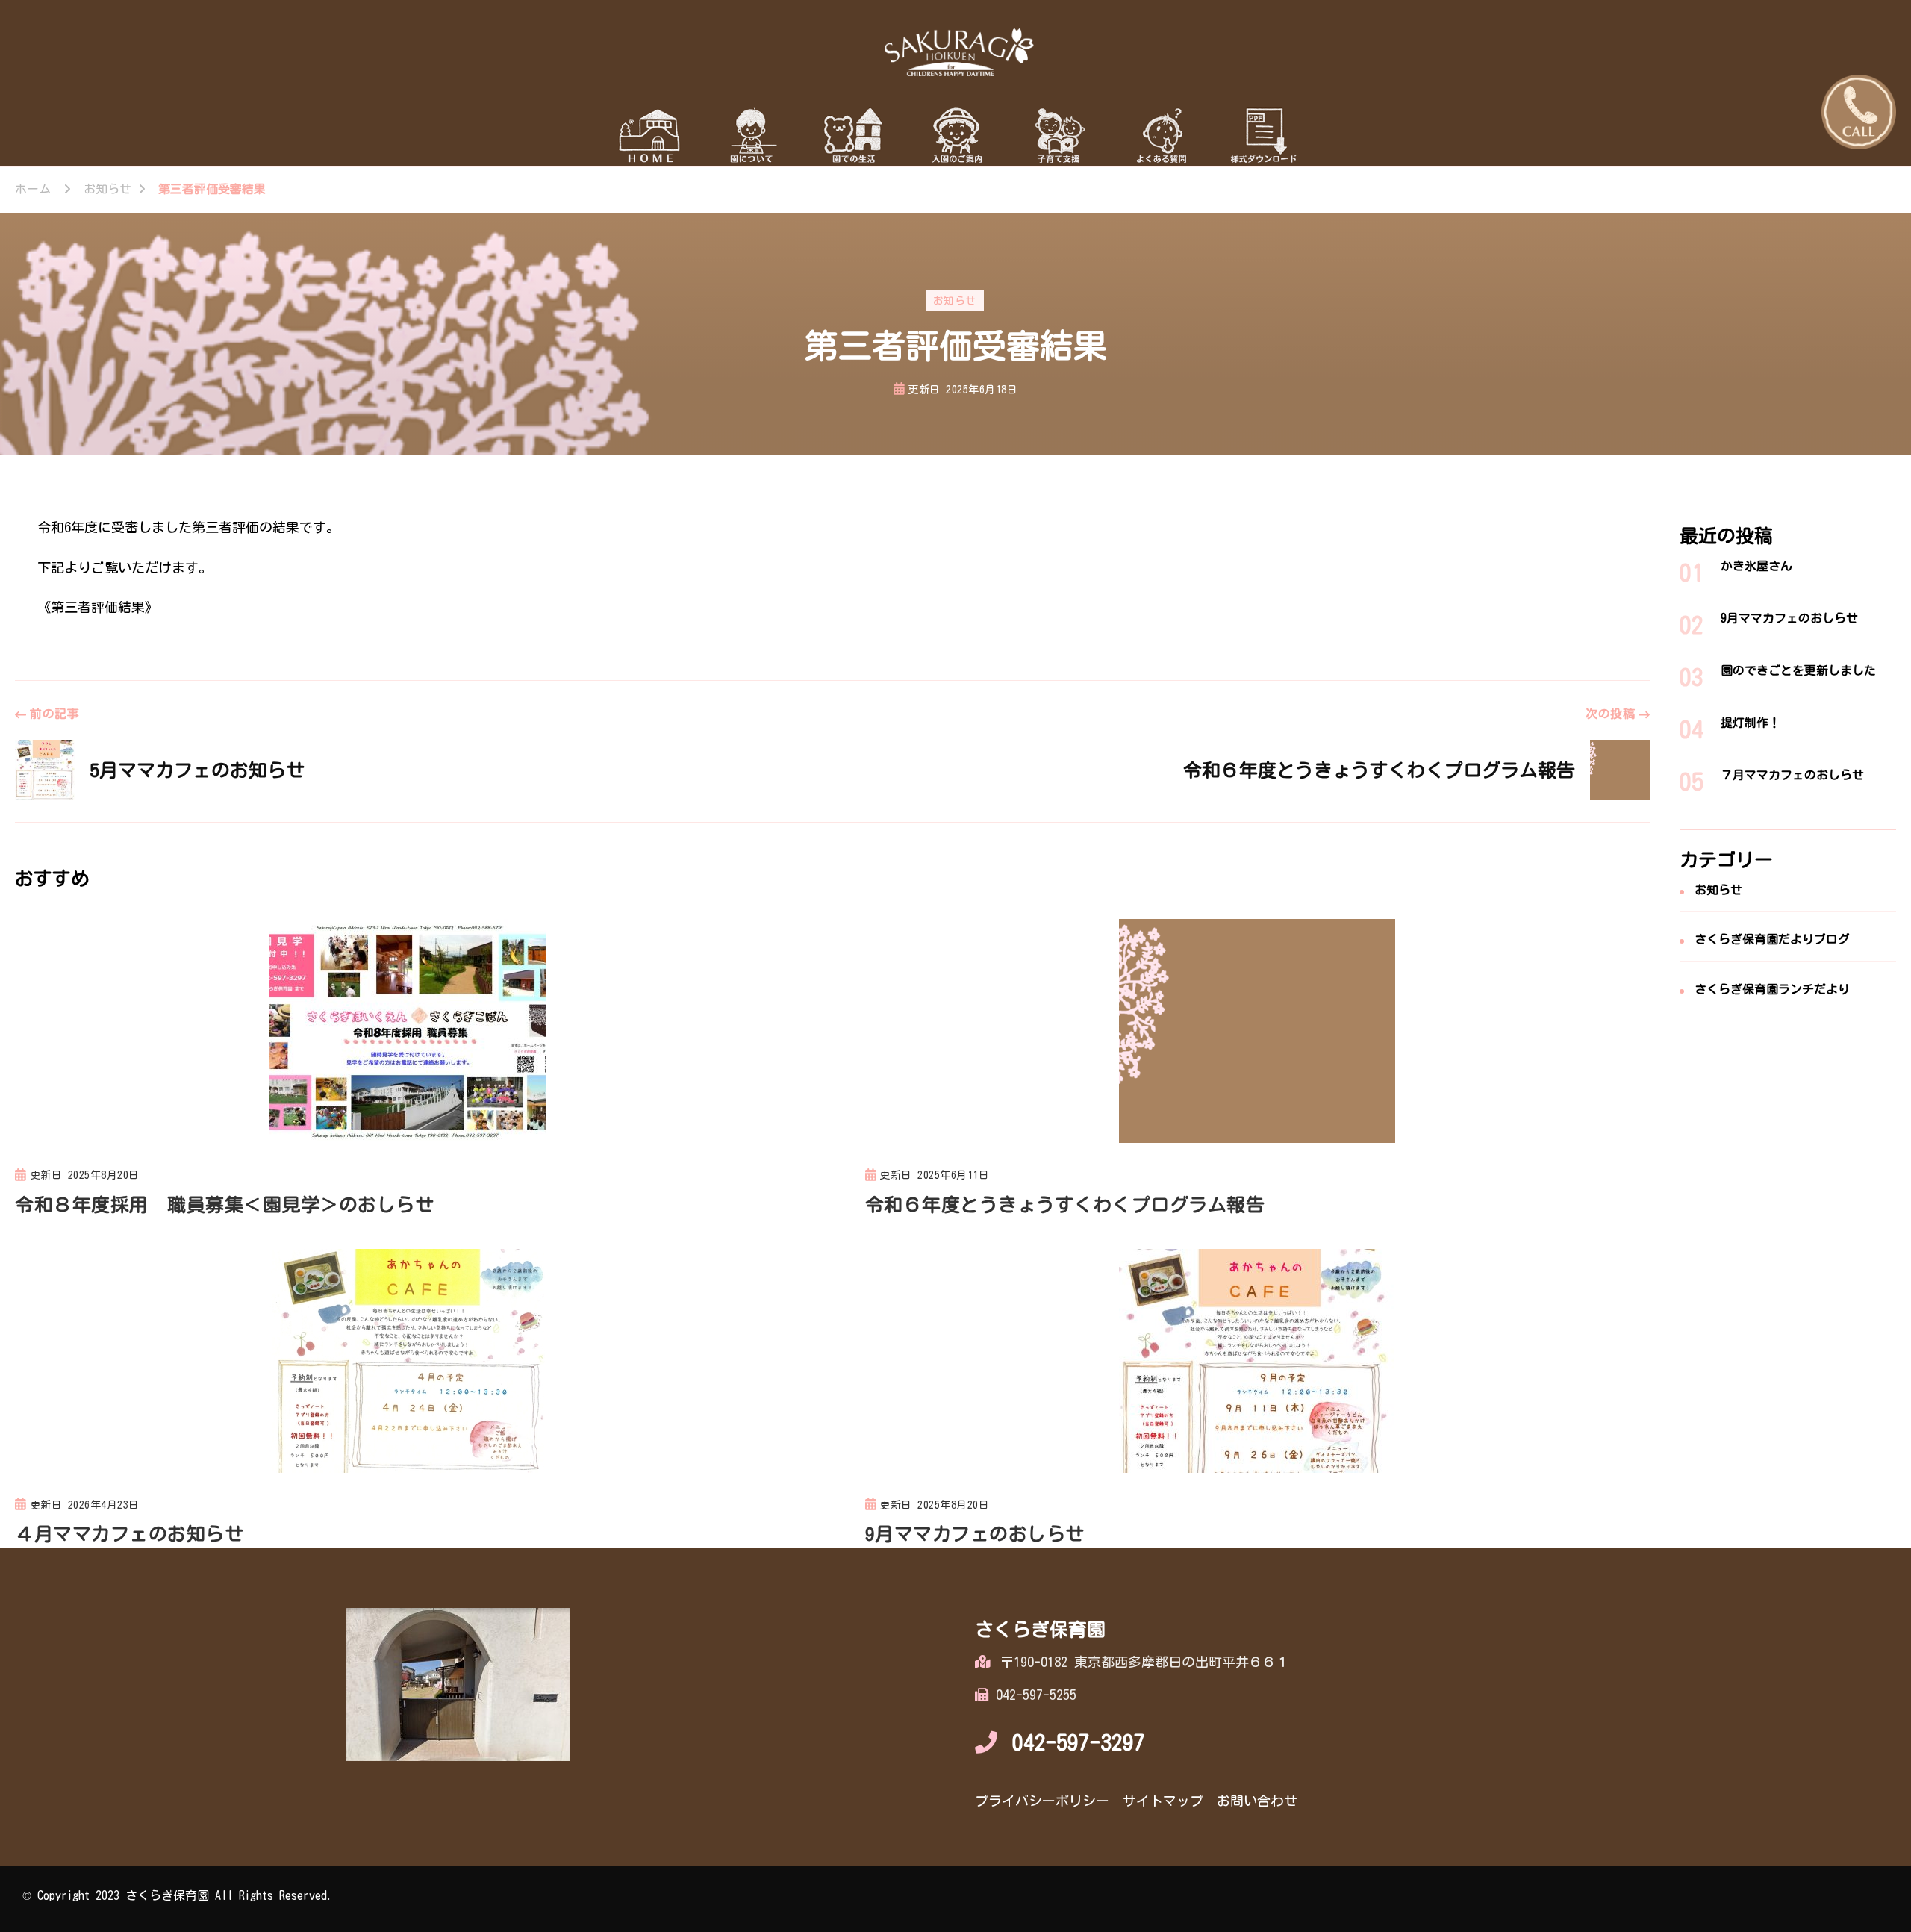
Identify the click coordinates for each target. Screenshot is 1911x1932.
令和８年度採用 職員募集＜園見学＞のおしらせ (224, 1205)
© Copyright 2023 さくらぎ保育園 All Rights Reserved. (178, 1895)
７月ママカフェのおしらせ (1792, 775)
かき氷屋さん (1756, 566)
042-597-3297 (1079, 1742)
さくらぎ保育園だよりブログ (1772, 939)
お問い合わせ (1257, 1801)
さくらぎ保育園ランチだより (1772, 989)
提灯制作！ (1751, 723)
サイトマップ (1163, 1801)
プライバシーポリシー (1042, 1801)
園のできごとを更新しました (1798, 670)
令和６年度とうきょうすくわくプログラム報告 (1065, 1205)
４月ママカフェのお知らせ (129, 1534)
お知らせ (955, 301)
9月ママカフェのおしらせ (975, 1534)
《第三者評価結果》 (98, 607)
